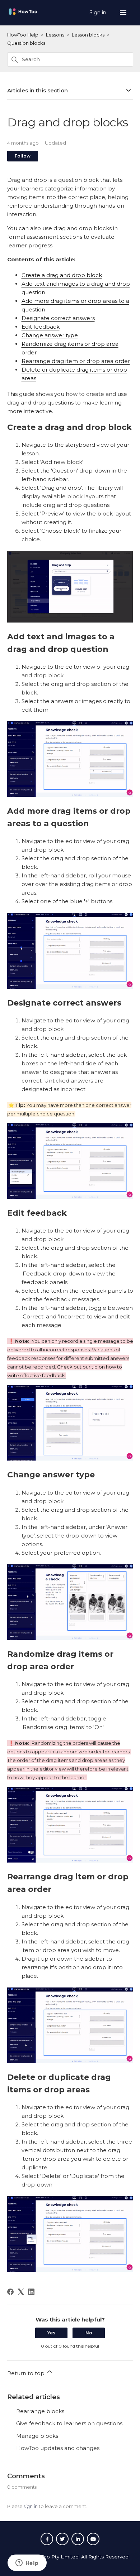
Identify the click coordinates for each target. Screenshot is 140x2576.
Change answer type (50, 335)
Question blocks (26, 43)
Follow (23, 156)
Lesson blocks (88, 35)
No (89, 2333)
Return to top (27, 2373)
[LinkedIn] (31, 2292)
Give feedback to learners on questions (69, 2423)
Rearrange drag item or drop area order (76, 361)
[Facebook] (10, 2292)
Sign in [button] (99, 13)
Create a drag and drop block (62, 275)
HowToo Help (23, 35)
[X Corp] (21, 2292)
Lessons (55, 35)
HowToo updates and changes (58, 2448)
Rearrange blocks (40, 2411)
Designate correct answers (58, 318)
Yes (51, 2333)
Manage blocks (37, 2436)
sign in (31, 2506)
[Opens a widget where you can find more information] (27, 2563)
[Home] (23, 15)
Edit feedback (41, 327)
